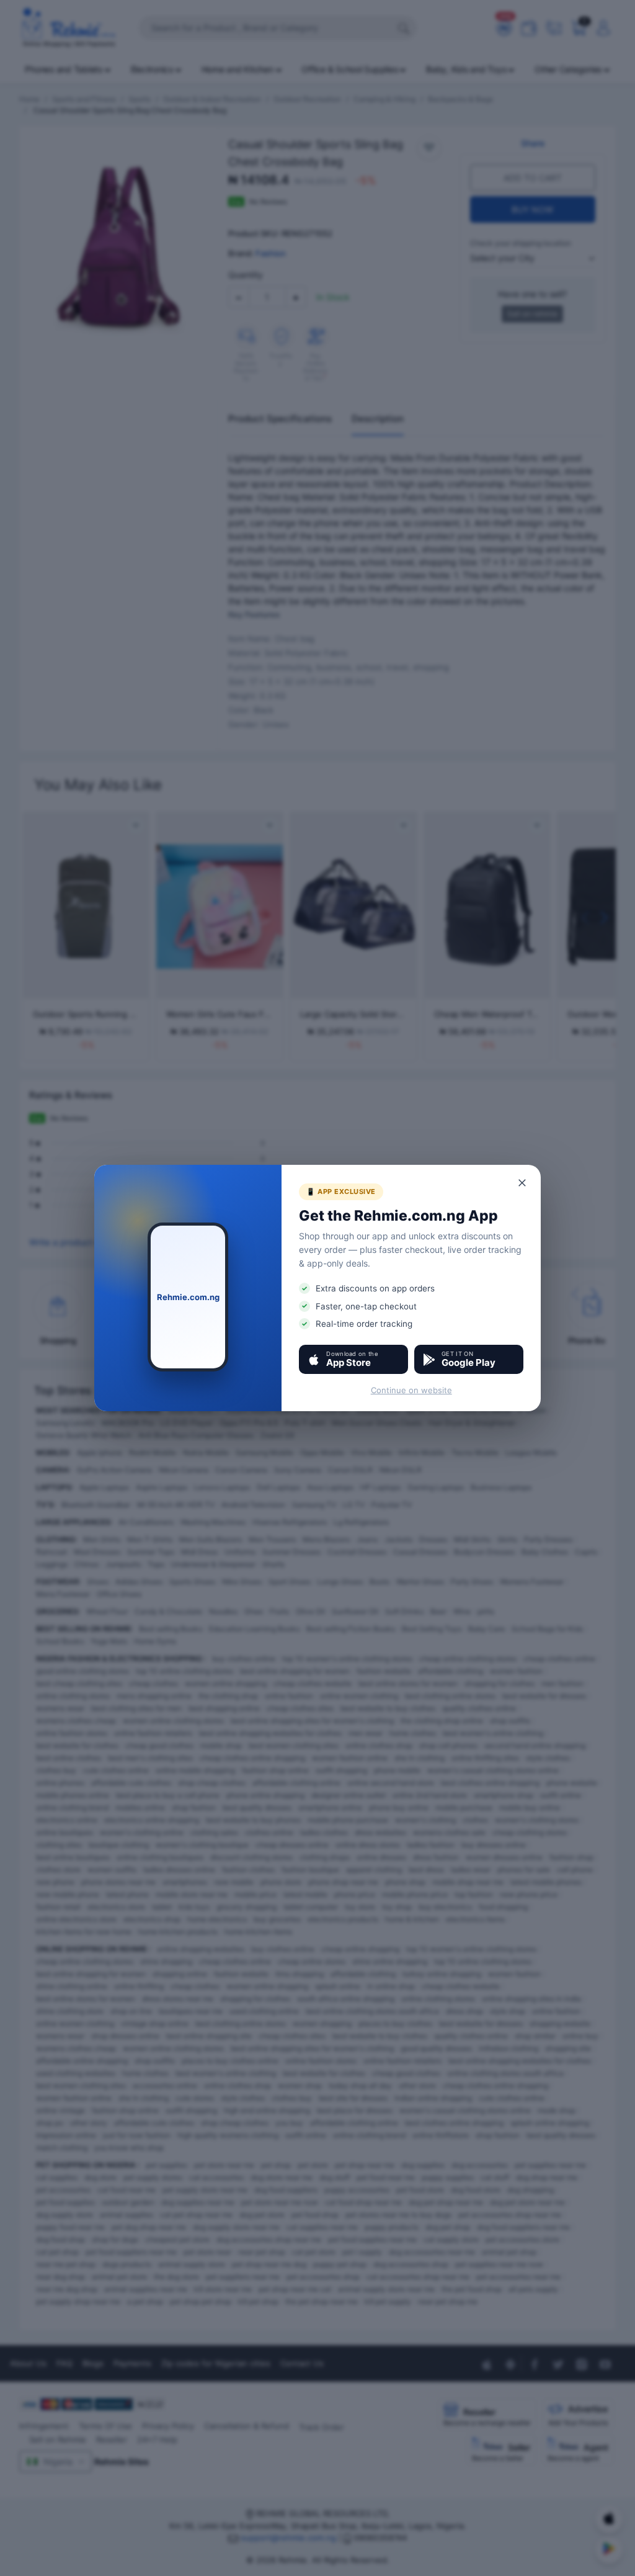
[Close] (523, 1183)
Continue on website (411, 1390)
